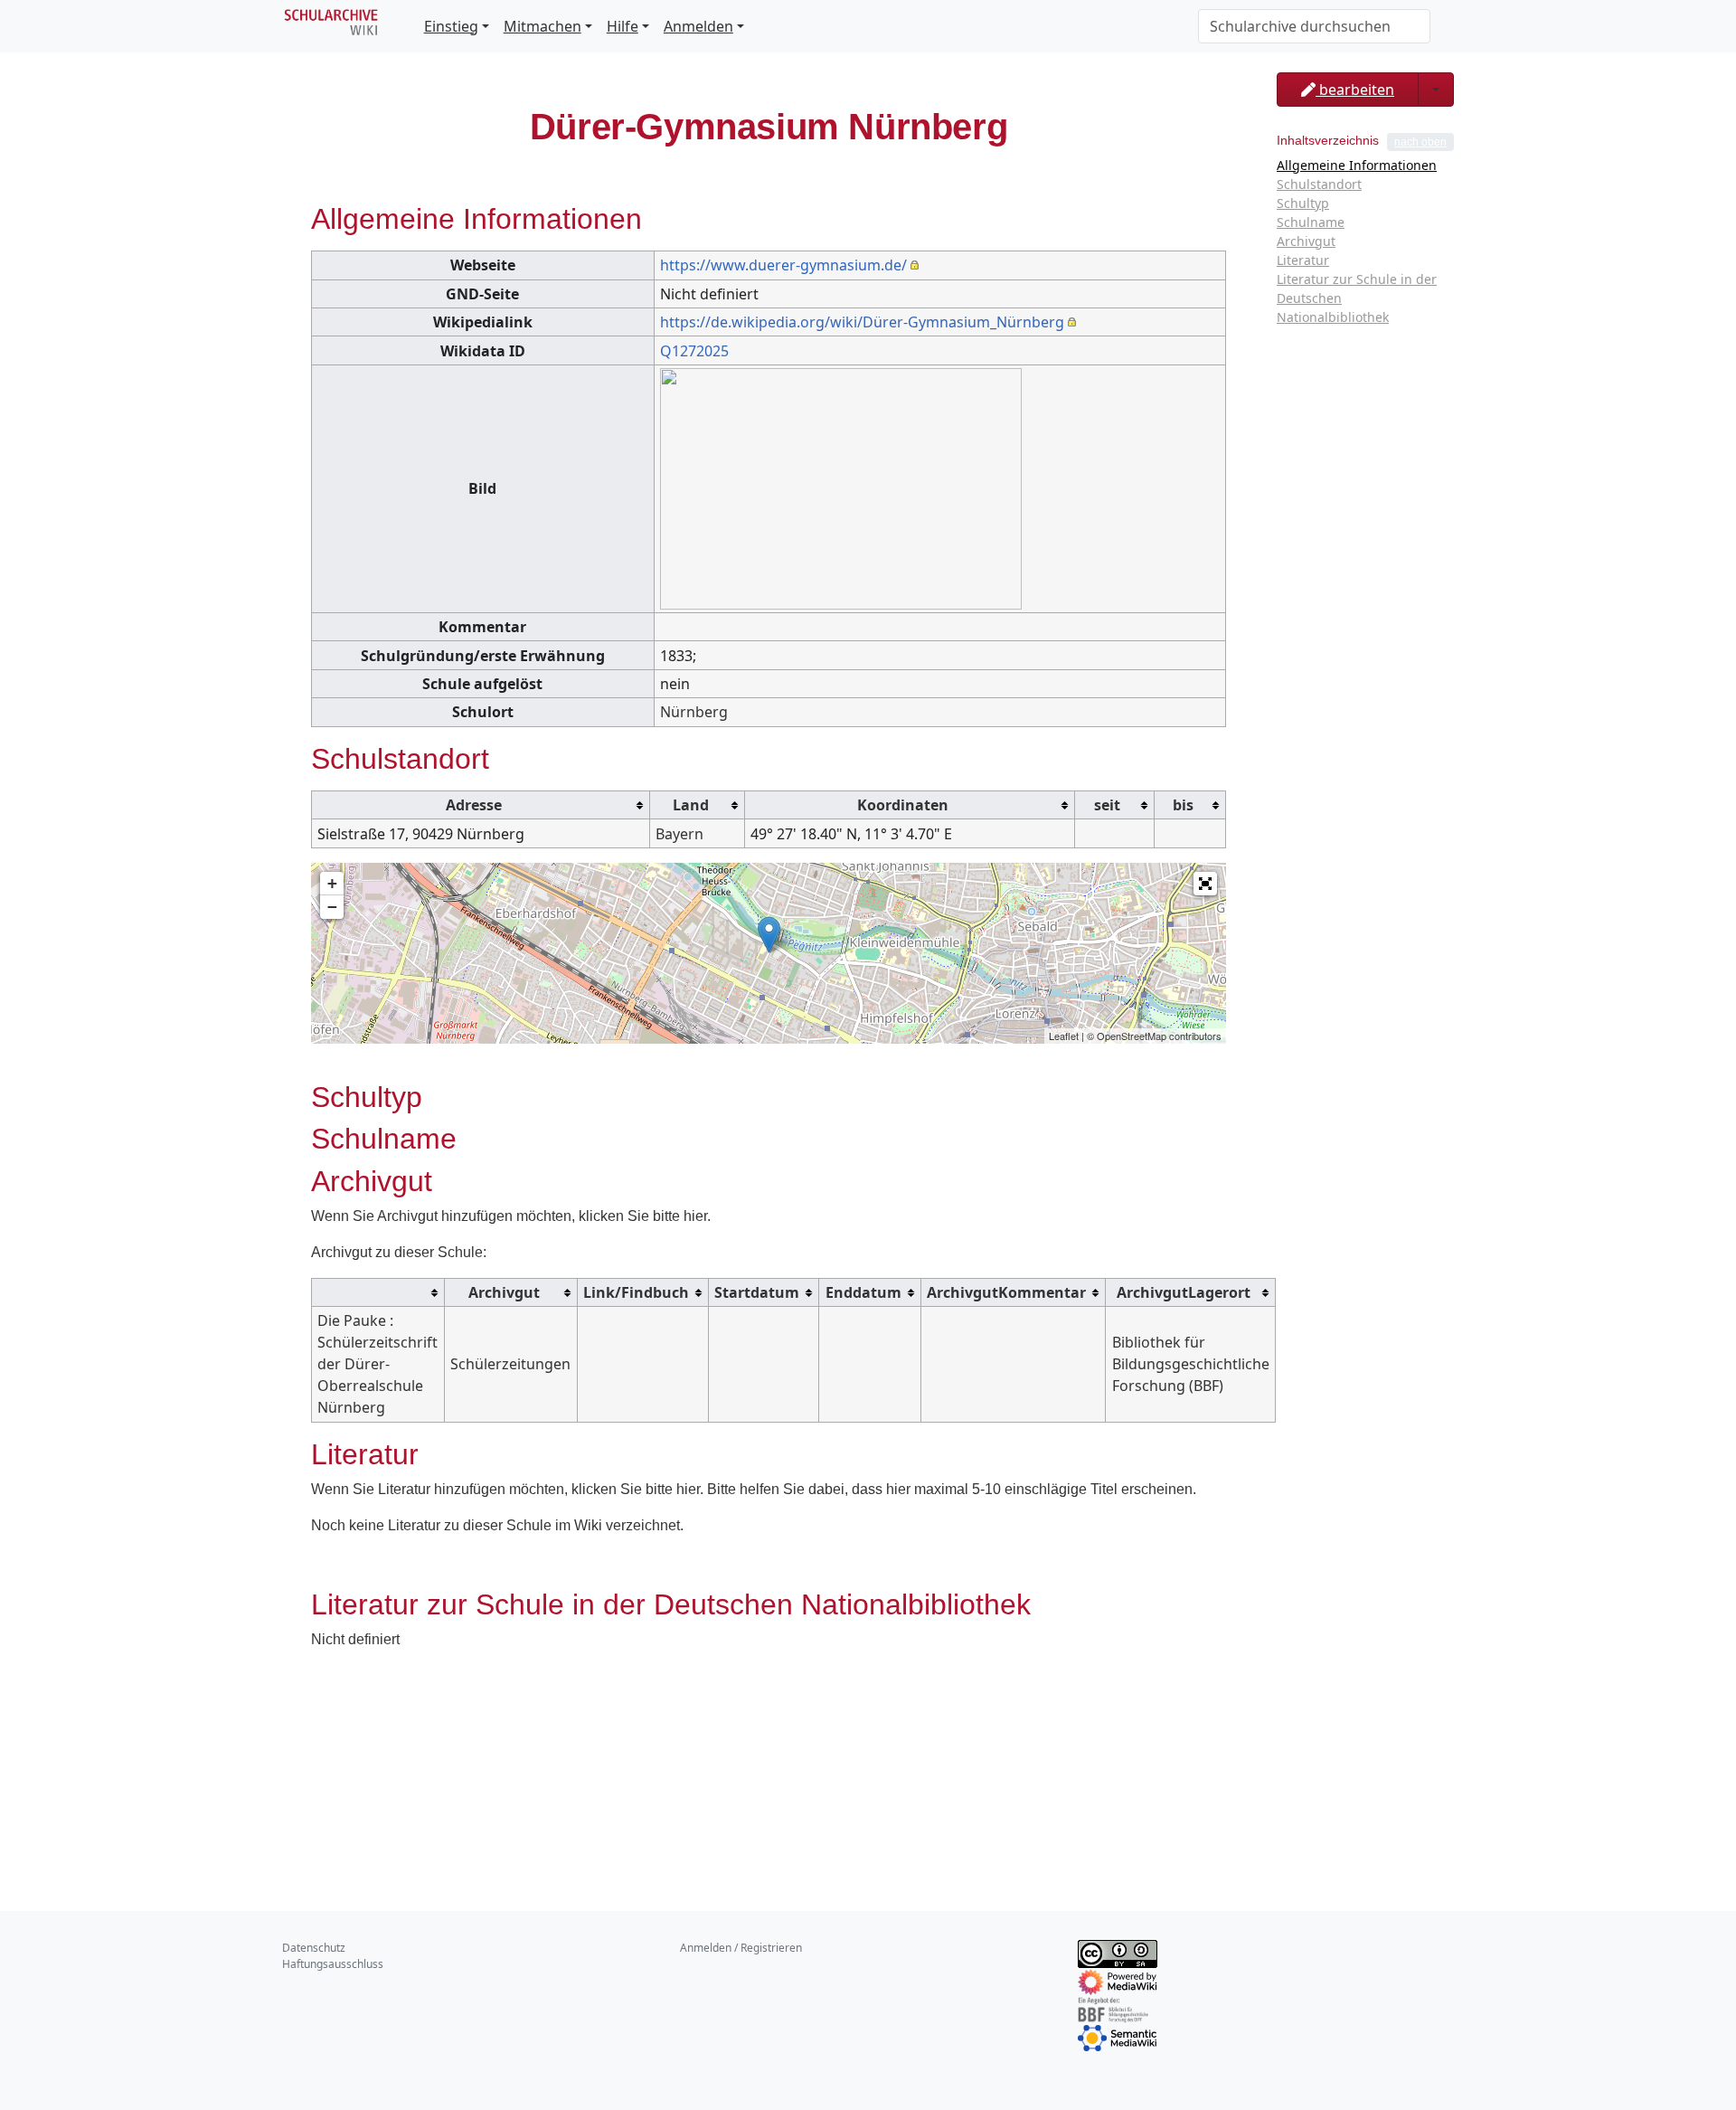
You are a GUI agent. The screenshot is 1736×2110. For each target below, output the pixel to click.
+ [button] (332, 883)
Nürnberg (694, 712)
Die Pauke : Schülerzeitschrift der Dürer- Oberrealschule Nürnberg (377, 1364)
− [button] (332, 907)
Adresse (474, 805)
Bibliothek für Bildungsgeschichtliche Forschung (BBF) (1191, 1364)
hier (695, 1216)
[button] (1205, 884)
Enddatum (863, 1292)
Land (691, 805)
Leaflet (1064, 1036)
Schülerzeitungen (510, 1364)
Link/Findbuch (636, 1292)
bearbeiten (1355, 90)
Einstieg (451, 26)
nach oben (1420, 142)
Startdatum (757, 1292)
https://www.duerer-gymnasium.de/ (783, 265)
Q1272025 (694, 351)
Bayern (679, 834)
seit (1107, 805)
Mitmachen (542, 26)
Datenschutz (314, 1948)
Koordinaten (903, 805)
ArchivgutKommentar (1006, 1292)
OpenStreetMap (1132, 1036)
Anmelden (698, 26)
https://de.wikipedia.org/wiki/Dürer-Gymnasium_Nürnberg (862, 322)
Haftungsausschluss (333, 1964)
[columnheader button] (481, 804)
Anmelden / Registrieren (741, 1948)
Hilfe (623, 26)
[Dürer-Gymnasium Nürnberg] (769, 935)
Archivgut (504, 1292)
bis (1183, 805)
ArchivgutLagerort (1184, 1292)
